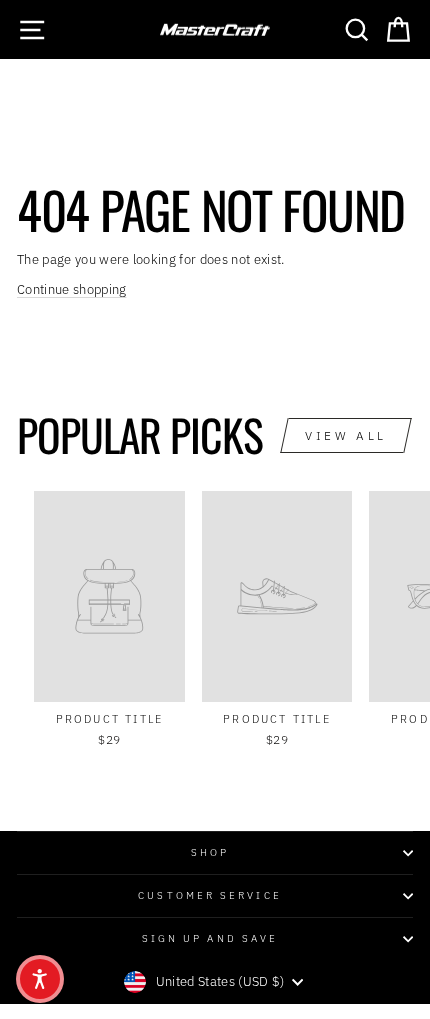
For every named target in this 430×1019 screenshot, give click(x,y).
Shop (210, 852)
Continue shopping (71, 289)
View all (346, 435)
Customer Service (209, 895)
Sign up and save (210, 938)
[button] (40, 979)
